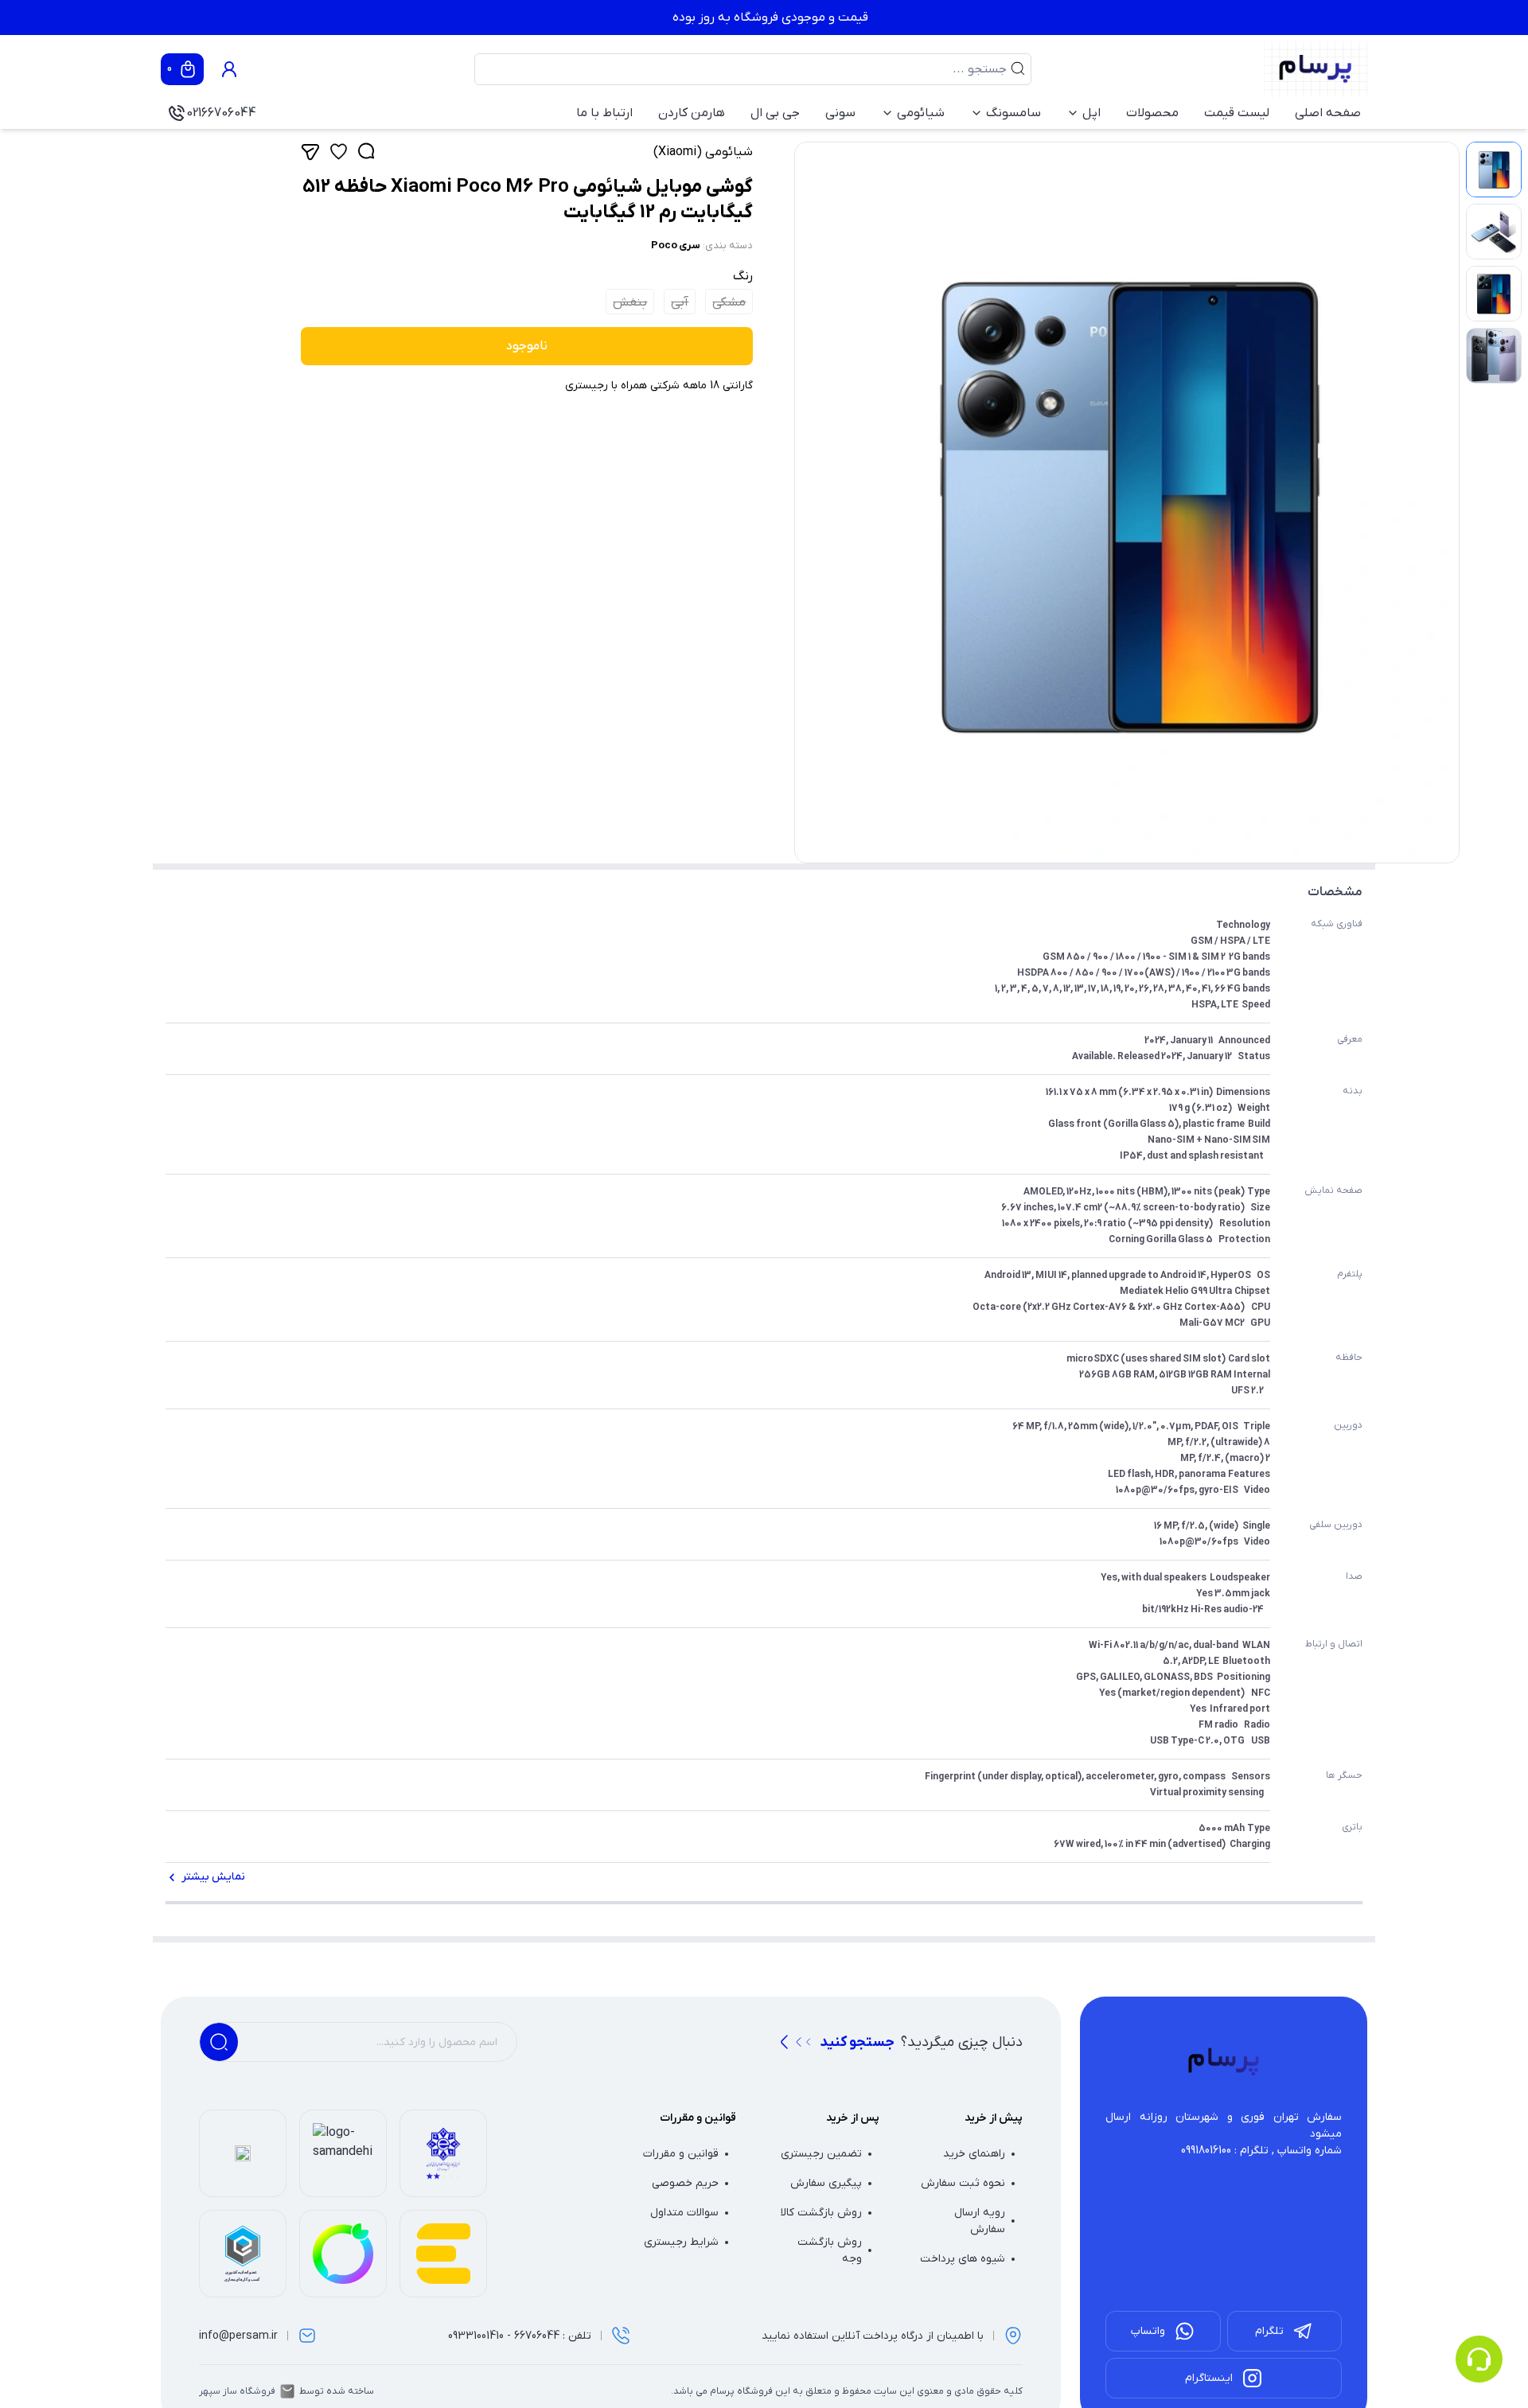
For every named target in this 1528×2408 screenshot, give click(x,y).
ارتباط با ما (604, 113)
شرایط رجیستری (681, 2242)
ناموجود (527, 346)
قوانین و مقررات (681, 2154)
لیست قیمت (1237, 113)
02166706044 (221, 113)
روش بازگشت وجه (830, 2250)
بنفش (630, 302)
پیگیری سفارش (826, 2183)
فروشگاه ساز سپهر (237, 2391)
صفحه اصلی (1328, 113)
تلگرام (1269, 2331)
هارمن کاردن (692, 113)
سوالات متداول (684, 2213)
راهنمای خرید (974, 2154)
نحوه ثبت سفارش (963, 2183)
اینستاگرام (1209, 2378)
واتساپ (1148, 2331)
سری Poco (676, 245)
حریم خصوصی (685, 2183)
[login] (229, 69)
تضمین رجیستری (821, 2154)
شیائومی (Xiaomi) (703, 152)
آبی (680, 302)
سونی (840, 113)
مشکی (729, 302)
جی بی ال (775, 113)
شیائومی (921, 113)
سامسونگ (1013, 113)
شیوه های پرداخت (963, 2259)
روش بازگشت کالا (821, 2213)
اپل (1091, 113)
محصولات (1152, 113)
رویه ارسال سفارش (980, 2221)
